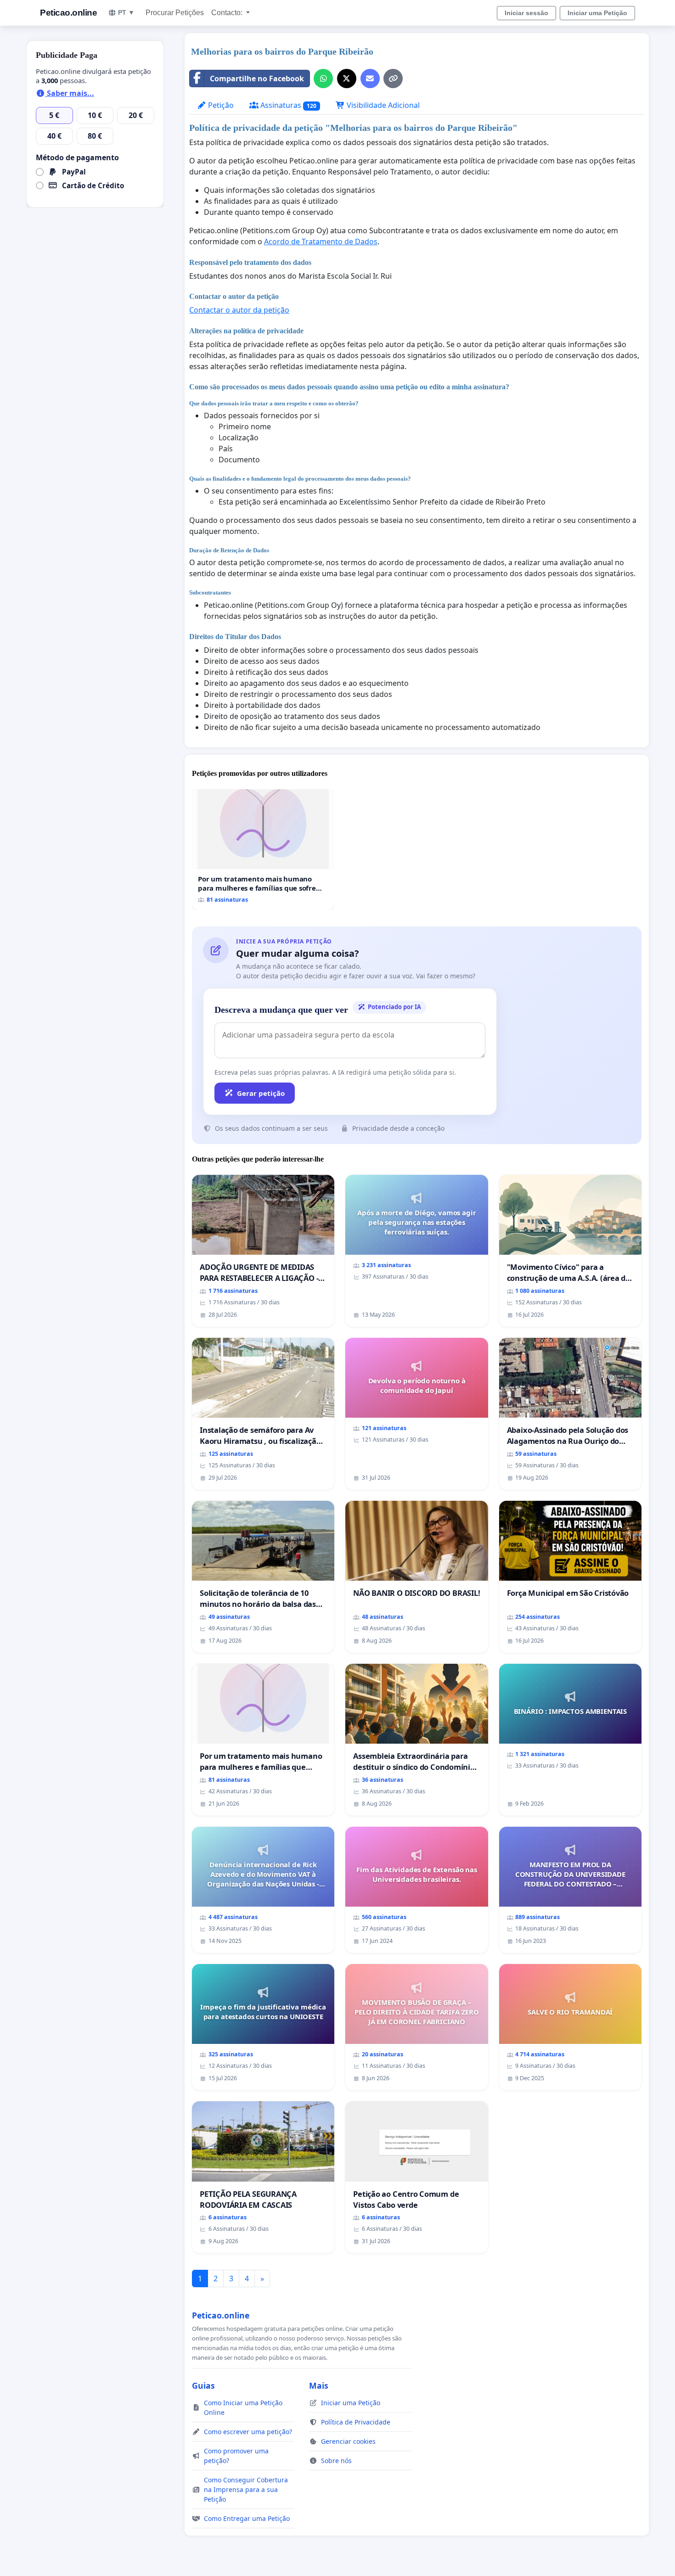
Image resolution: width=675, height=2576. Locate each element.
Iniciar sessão (526, 13)
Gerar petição (261, 1093)
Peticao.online (68, 13)
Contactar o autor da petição (239, 310)
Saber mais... (70, 93)
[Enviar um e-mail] (370, 79)
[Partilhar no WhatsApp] (323, 79)
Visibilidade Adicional (382, 105)
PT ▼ (126, 12)
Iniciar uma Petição (597, 13)
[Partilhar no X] (347, 79)
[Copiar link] (393, 79)
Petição (220, 105)
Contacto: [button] (228, 13)
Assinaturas (287, 105)
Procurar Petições (175, 13)
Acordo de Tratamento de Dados (321, 241)
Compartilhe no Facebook (257, 79)
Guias (203, 2385)
